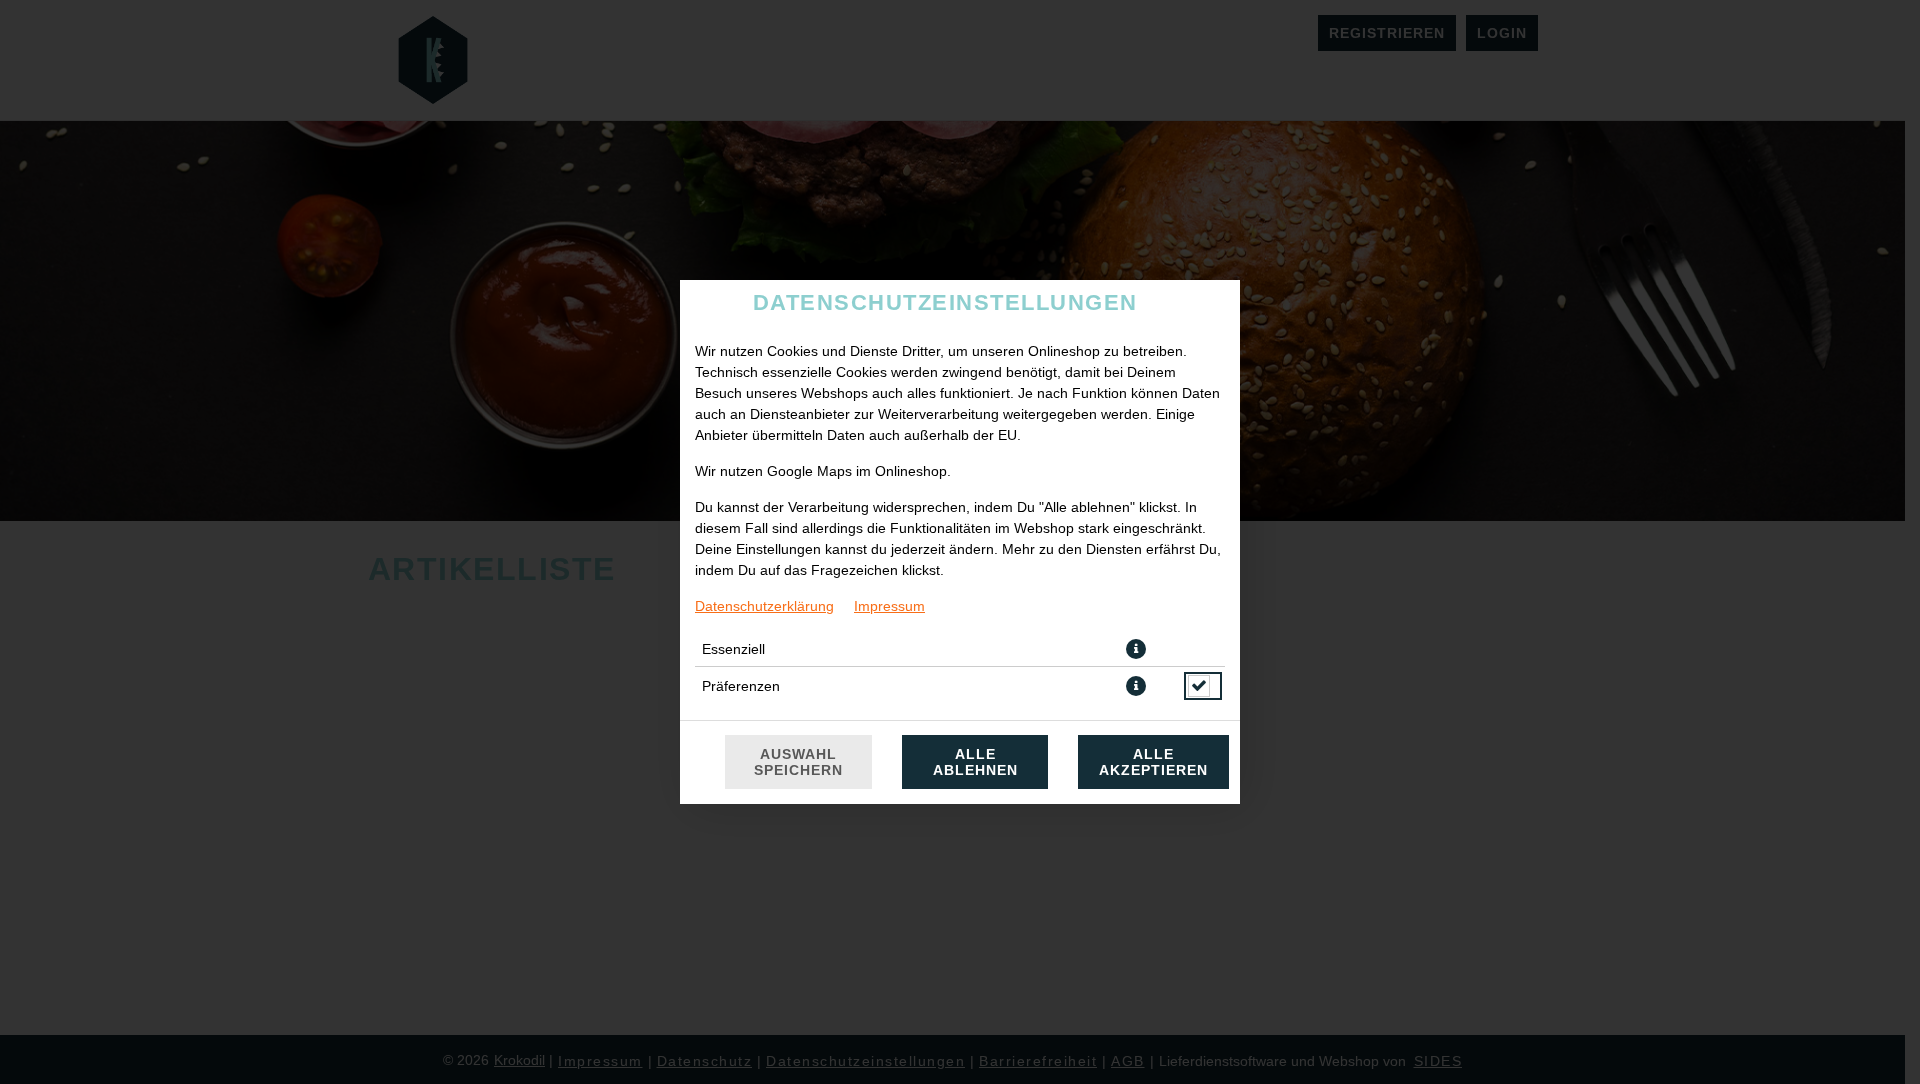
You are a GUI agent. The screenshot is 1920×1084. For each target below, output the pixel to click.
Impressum (889, 606)
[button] (1136, 649)
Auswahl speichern (798, 762)
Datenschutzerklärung (764, 606)
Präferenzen (741, 686)
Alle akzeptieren (1153, 762)
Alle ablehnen (975, 762)
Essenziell (733, 649)
